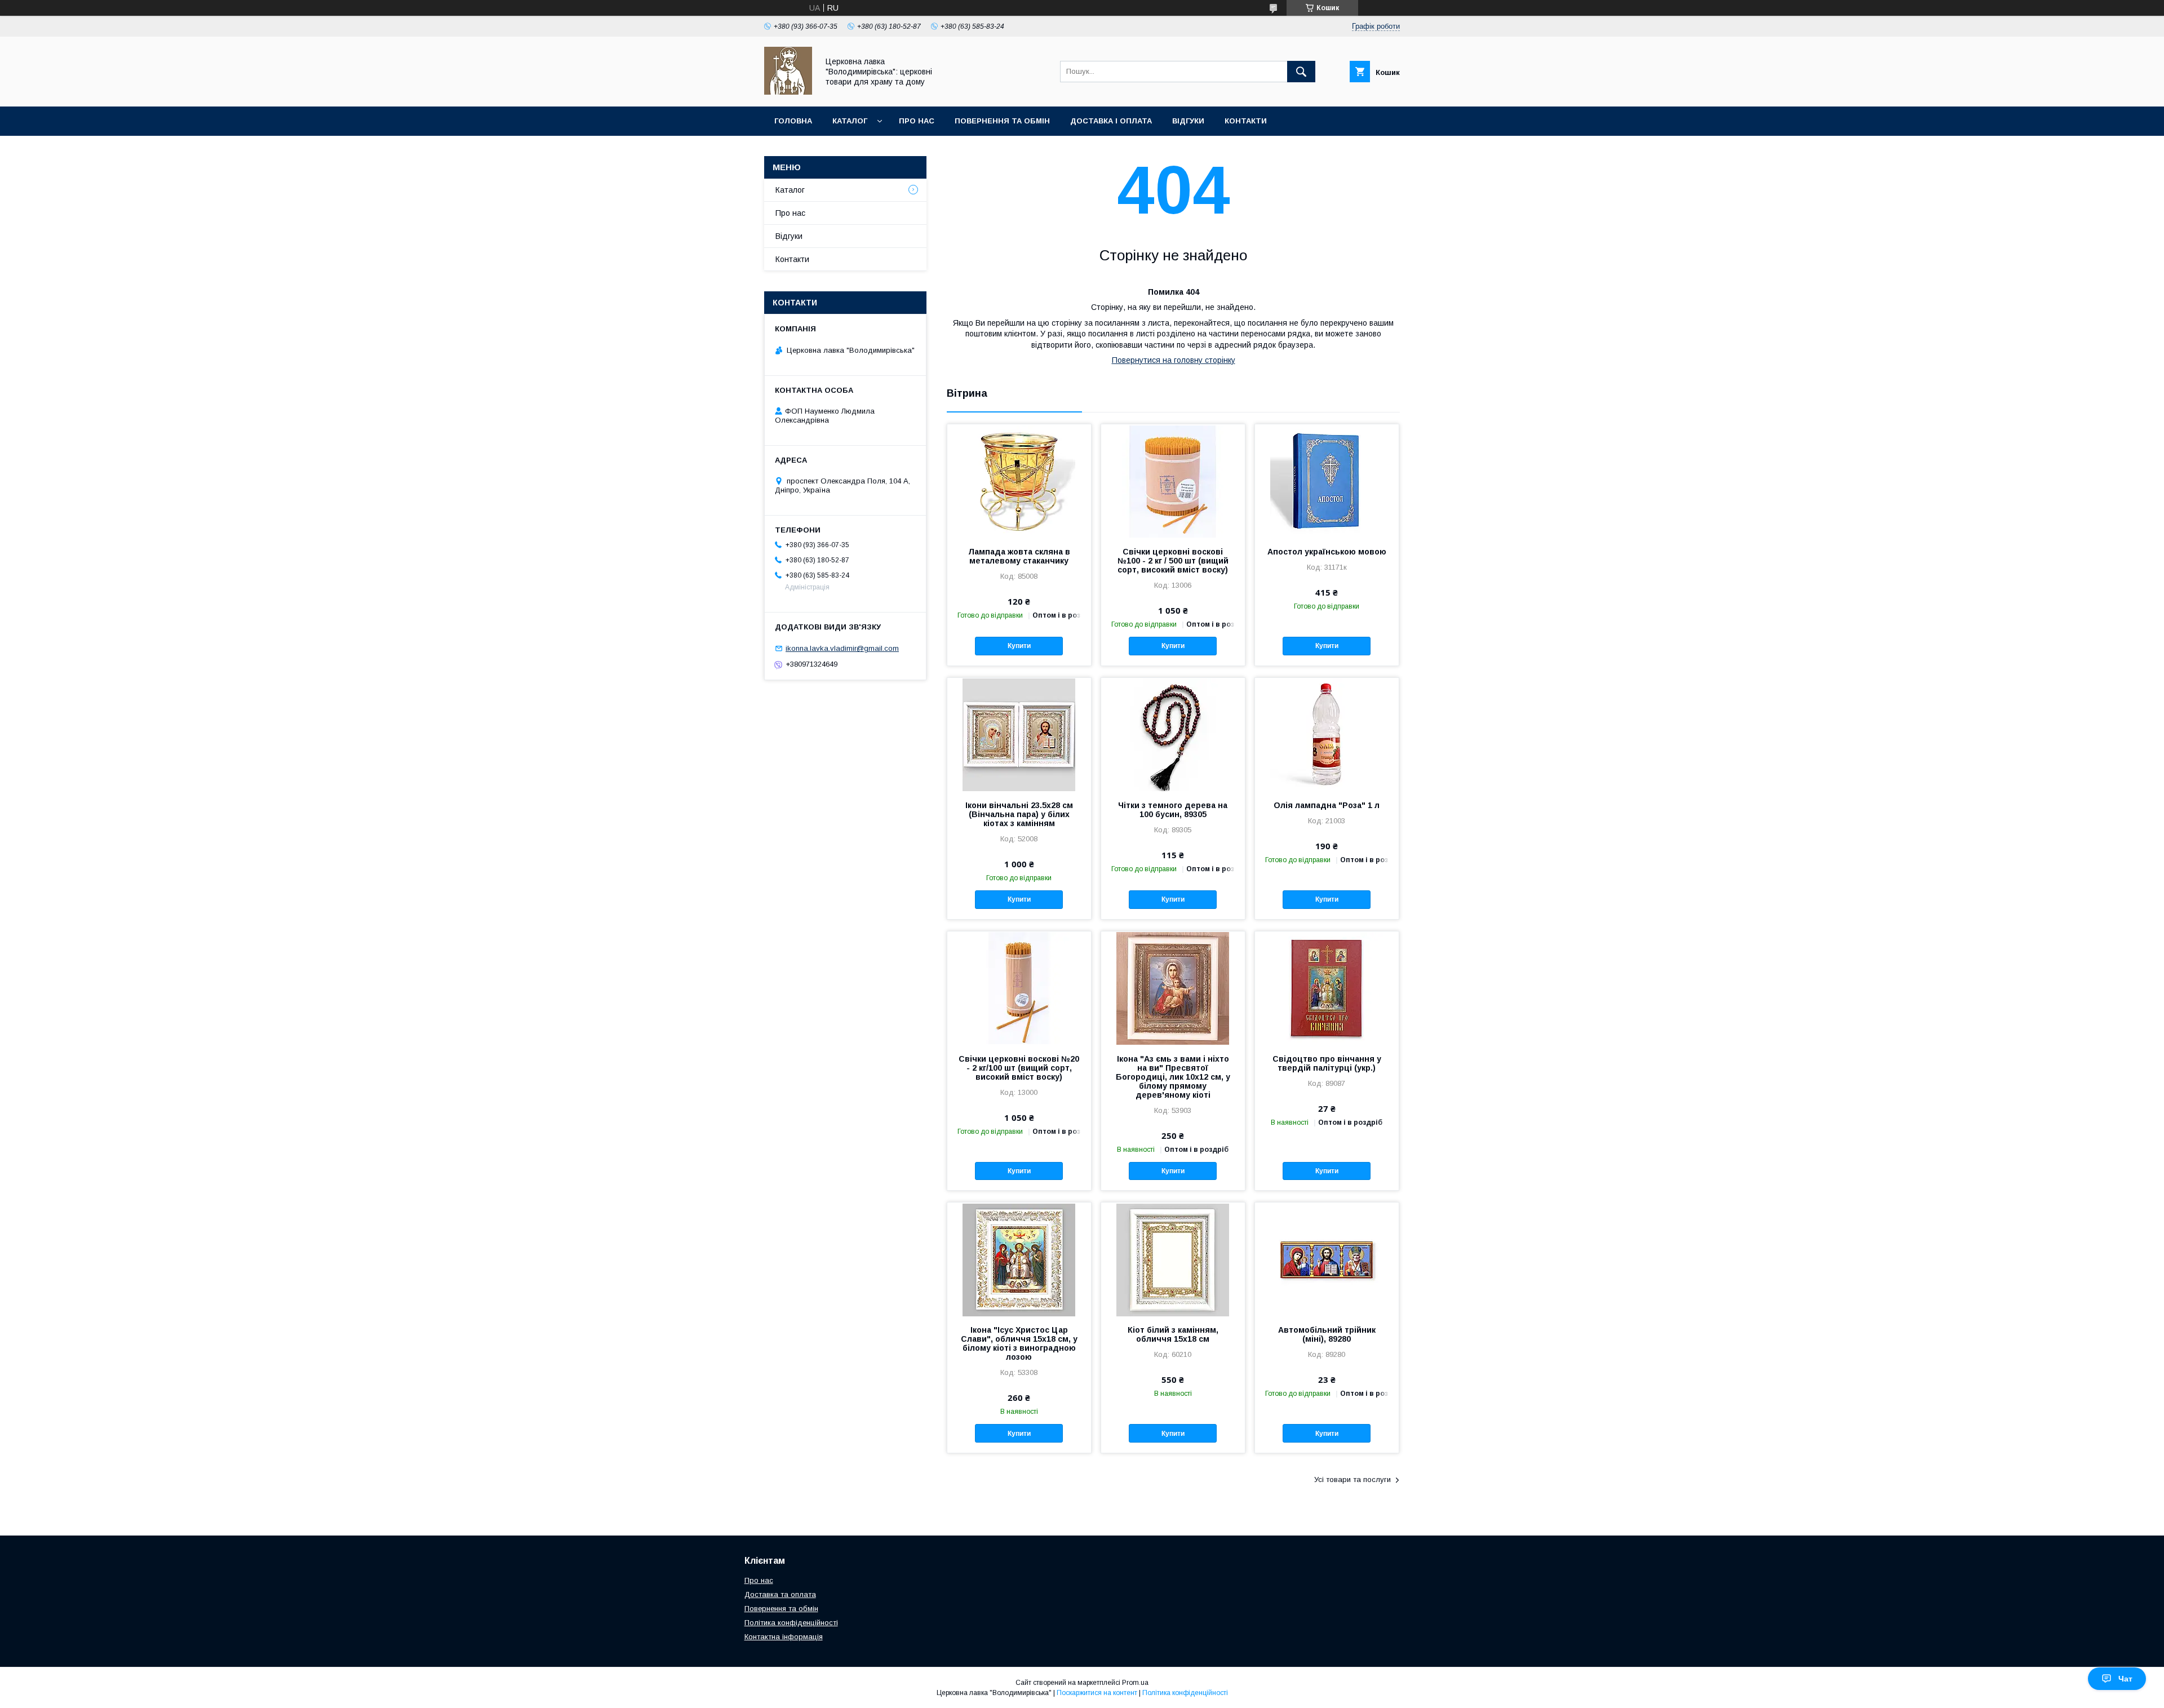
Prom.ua (1135, 1683)
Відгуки (1188, 121)
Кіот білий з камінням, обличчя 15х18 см (1173, 1334)
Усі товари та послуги (1353, 1479)
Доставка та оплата (780, 1594)
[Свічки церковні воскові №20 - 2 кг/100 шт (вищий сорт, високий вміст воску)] (1019, 988)
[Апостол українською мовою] (1327, 481)
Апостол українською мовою (1327, 552)
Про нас (917, 121)
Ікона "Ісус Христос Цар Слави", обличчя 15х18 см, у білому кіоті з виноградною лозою (1019, 1343)
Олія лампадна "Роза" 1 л (1327, 805)
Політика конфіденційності (791, 1623)
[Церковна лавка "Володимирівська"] (788, 92)
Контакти (1246, 121)
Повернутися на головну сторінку (1174, 360)
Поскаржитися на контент (1097, 1693)
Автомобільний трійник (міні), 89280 (1327, 1334)
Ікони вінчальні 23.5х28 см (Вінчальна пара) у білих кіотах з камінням (1019, 814)
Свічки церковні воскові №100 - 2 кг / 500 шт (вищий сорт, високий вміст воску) (1173, 561)
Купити (1019, 646)
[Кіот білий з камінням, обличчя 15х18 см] (1173, 1259)
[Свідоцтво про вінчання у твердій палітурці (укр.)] (1327, 988)
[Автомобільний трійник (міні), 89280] (1327, 1259)
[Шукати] (1301, 72)
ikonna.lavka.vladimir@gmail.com (842, 648)
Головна (793, 121)
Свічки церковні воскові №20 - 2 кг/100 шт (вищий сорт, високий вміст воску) (1019, 1068)
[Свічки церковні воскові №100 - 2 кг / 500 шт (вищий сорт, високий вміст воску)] (1173, 481)
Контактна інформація (784, 1637)
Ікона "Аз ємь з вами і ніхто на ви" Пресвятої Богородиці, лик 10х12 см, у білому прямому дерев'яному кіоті (1173, 1077)
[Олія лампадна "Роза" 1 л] (1327, 734)
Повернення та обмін (1002, 121)
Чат (2125, 1679)
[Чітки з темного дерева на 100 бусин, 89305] (1173, 734)
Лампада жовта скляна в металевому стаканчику (1019, 556)
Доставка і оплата (1111, 121)
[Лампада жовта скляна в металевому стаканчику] (1019, 481)
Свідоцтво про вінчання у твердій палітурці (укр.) (1327, 1063)
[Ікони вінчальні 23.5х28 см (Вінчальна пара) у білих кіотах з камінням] (1019, 734)
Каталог (850, 121)
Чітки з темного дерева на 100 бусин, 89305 (1173, 810)
